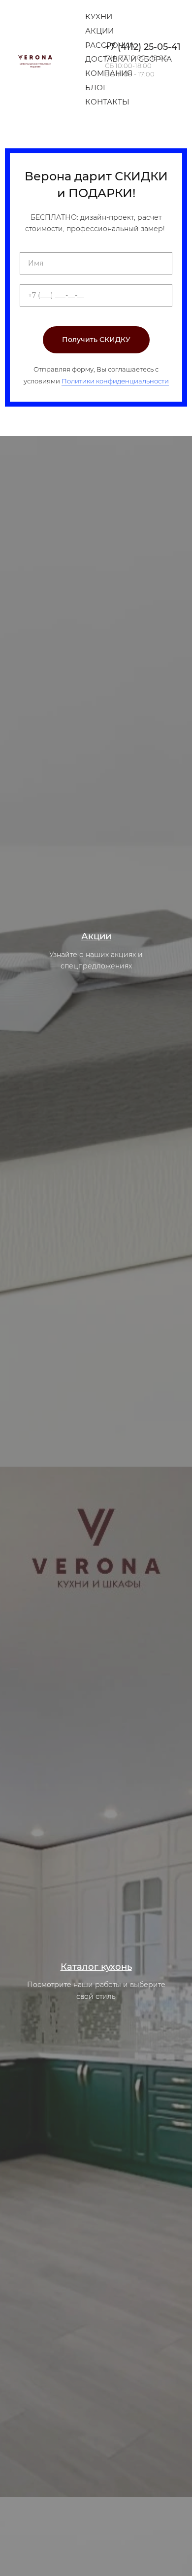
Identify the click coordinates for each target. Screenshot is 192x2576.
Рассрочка (110, 45)
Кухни (99, 17)
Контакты (107, 102)
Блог (96, 87)
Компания (109, 73)
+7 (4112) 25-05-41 (143, 47)
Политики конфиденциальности (115, 381)
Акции (99, 31)
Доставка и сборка (128, 59)
